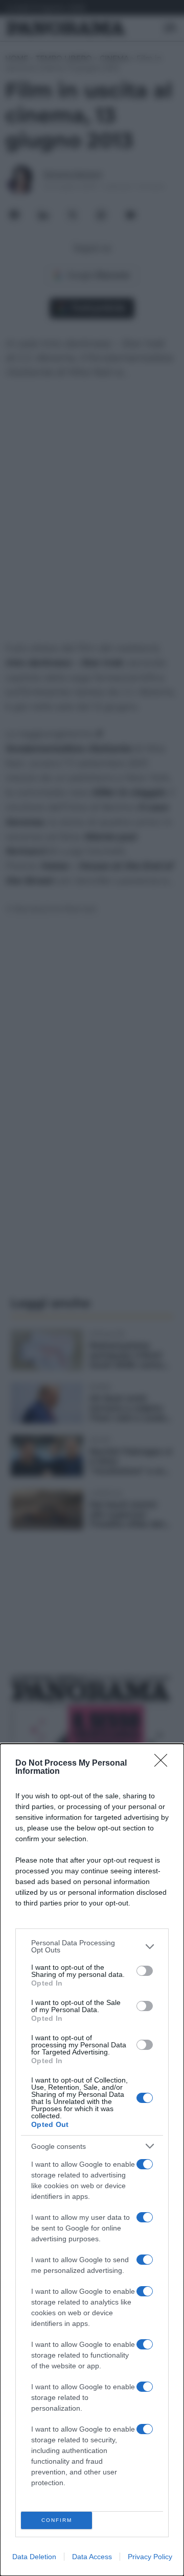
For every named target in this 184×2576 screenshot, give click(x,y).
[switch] (145, 1971)
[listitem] (92, 1946)
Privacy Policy (150, 2557)
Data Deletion (34, 2557)
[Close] (164, 1764)
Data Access (92, 2557)
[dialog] (92, 2160)
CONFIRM (57, 2520)
